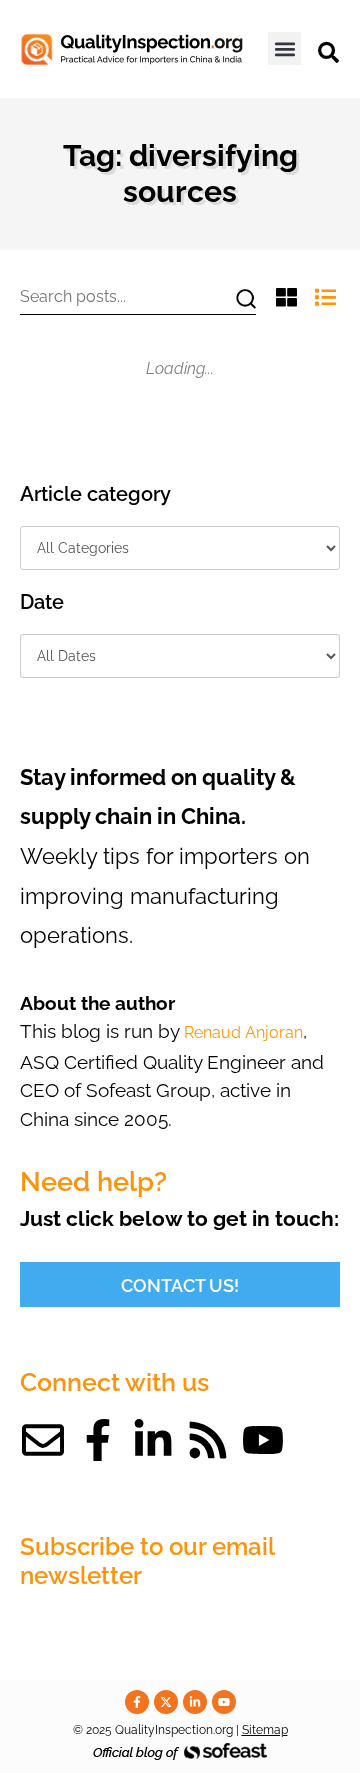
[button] (284, 48)
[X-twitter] (166, 1702)
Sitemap (265, 1730)
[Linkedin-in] (153, 1440)
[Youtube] (263, 1440)
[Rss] (208, 1440)
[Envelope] (43, 1440)
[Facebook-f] (98, 1440)
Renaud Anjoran (243, 1032)
